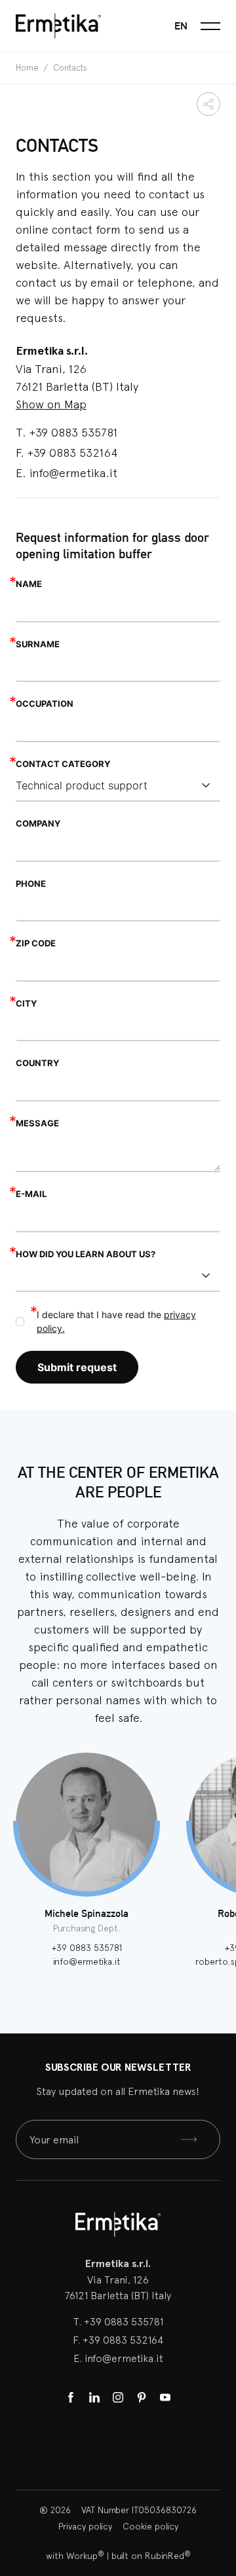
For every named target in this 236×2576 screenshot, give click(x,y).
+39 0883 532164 (72, 453)
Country (37, 1063)
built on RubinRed (151, 2556)
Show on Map (51, 404)
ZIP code (36, 943)
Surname (38, 644)
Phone (31, 884)
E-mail (31, 1194)
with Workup (75, 2556)
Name (29, 584)
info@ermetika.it (73, 473)
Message (37, 1123)
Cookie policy (150, 2526)
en (181, 26)
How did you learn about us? (86, 1254)
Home (28, 68)
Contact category (63, 764)
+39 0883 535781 (73, 432)
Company (38, 823)
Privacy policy (85, 2526)
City (26, 1003)
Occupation (45, 704)
